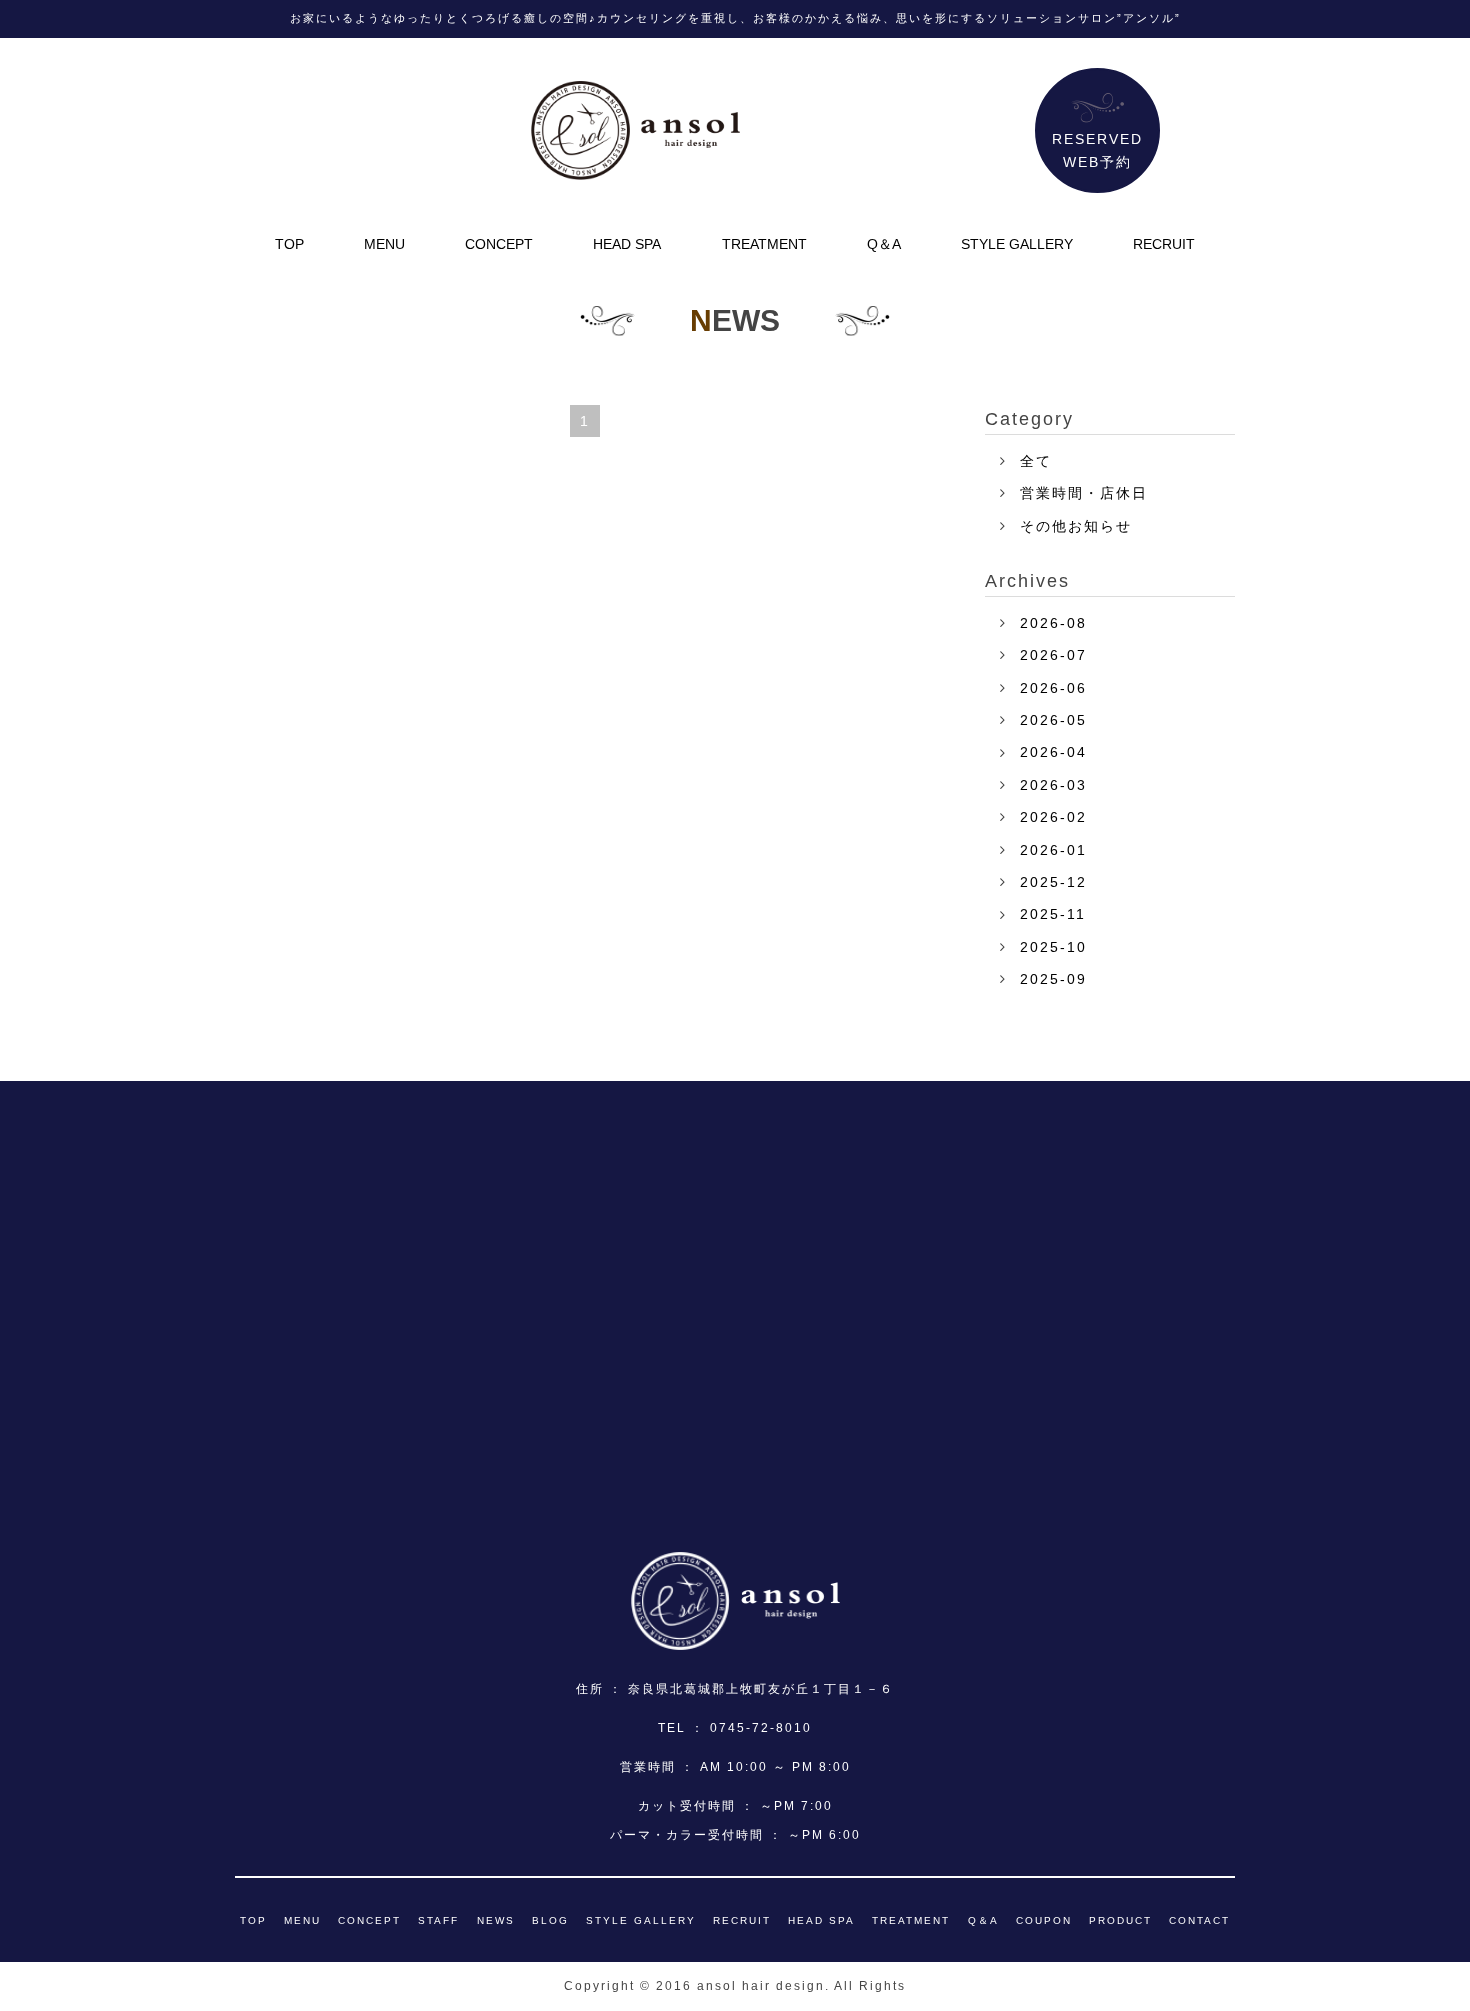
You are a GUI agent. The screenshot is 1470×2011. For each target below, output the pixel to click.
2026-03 (1053, 785)
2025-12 (1053, 882)
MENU (384, 244)
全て (1036, 461)
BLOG (550, 1920)
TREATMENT (764, 244)
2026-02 (1053, 817)
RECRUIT (1164, 244)
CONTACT (1199, 1920)
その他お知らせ (1076, 526)
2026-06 (1053, 688)
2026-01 (1053, 850)
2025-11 (1053, 914)
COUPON (1044, 1920)
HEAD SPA (627, 244)
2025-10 (1053, 947)
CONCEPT (499, 244)
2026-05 (1053, 720)
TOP (289, 244)
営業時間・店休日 (1084, 493)
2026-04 (1053, 752)
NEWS (496, 1920)
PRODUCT (1120, 1920)
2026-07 (1053, 655)
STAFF (438, 1920)
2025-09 (1053, 979)
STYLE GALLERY (1017, 244)
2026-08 (1053, 623)
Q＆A (884, 244)
